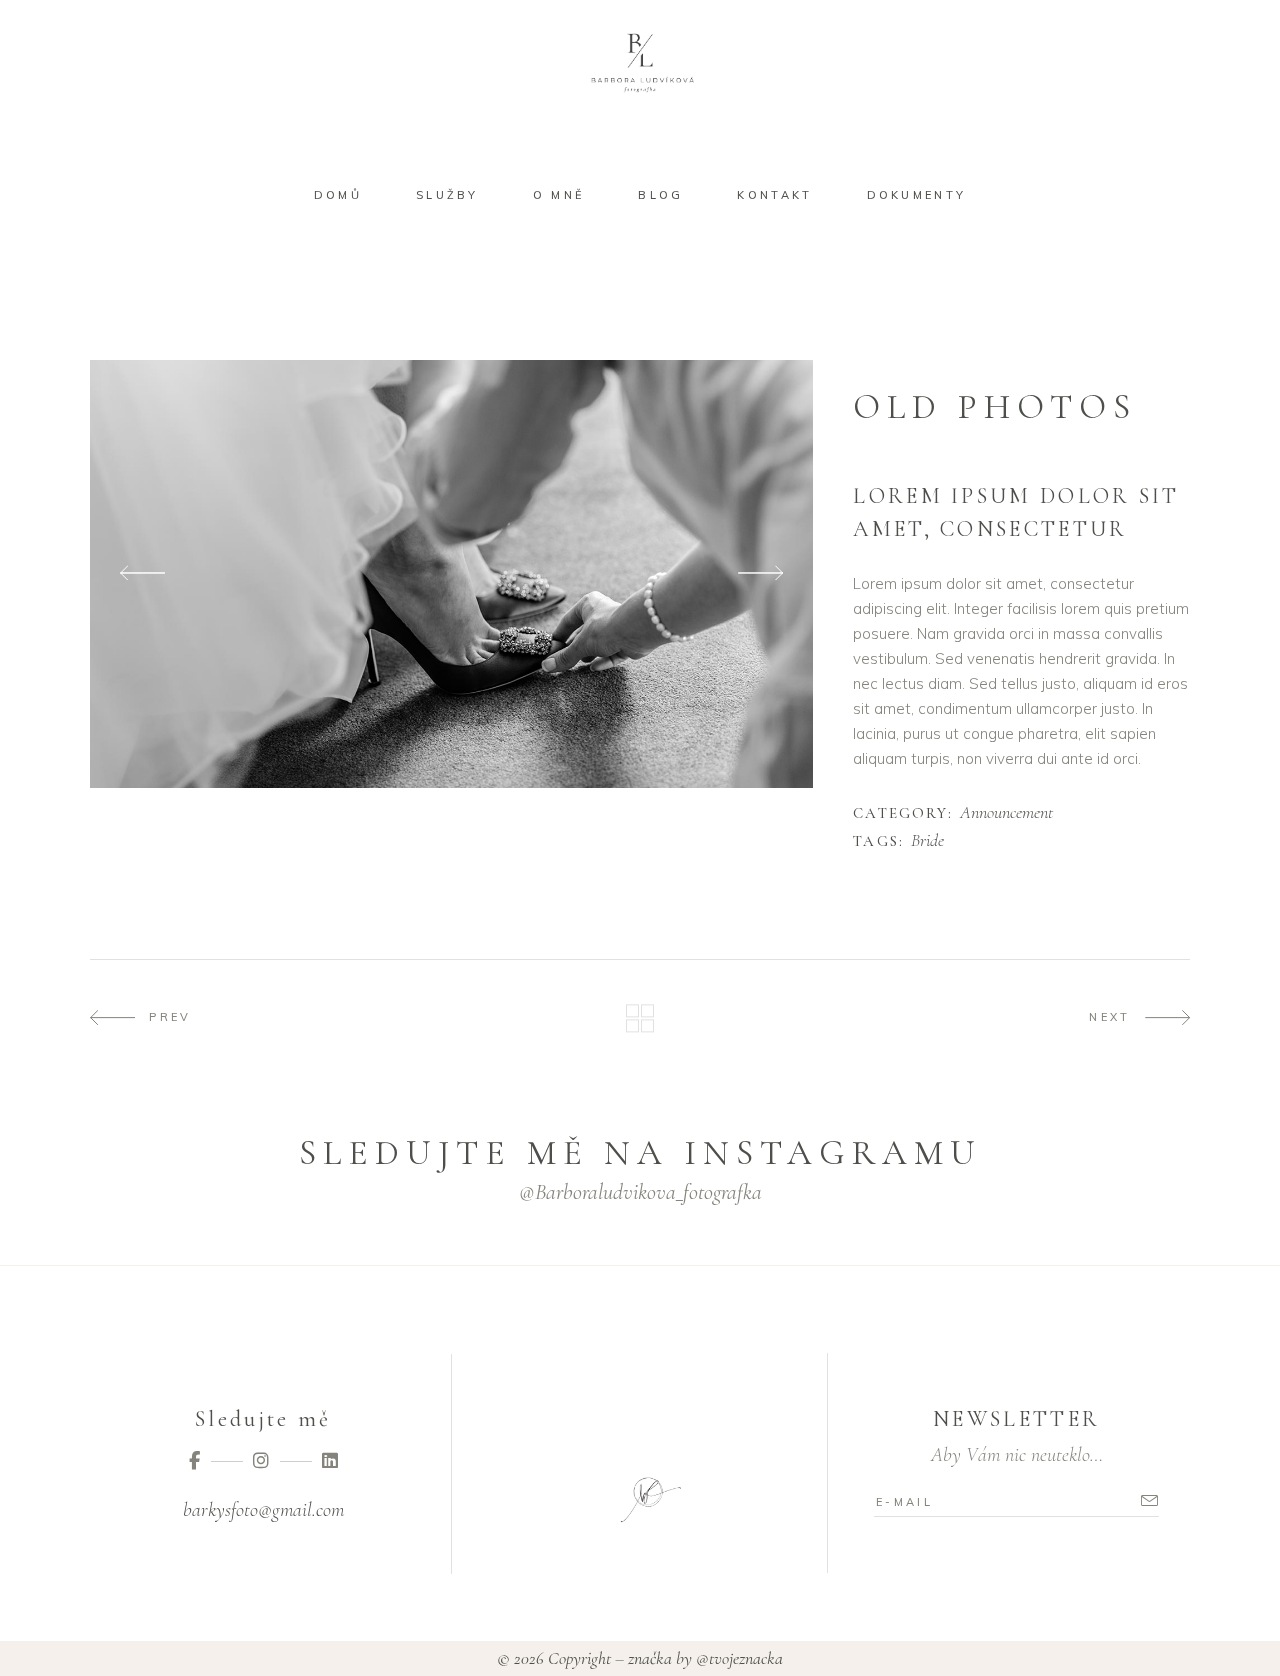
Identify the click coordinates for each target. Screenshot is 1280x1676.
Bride (927, 841)
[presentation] (142, 573)
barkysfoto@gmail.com (263, 1510)
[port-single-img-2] (451, 574)
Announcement (1006, 813)
